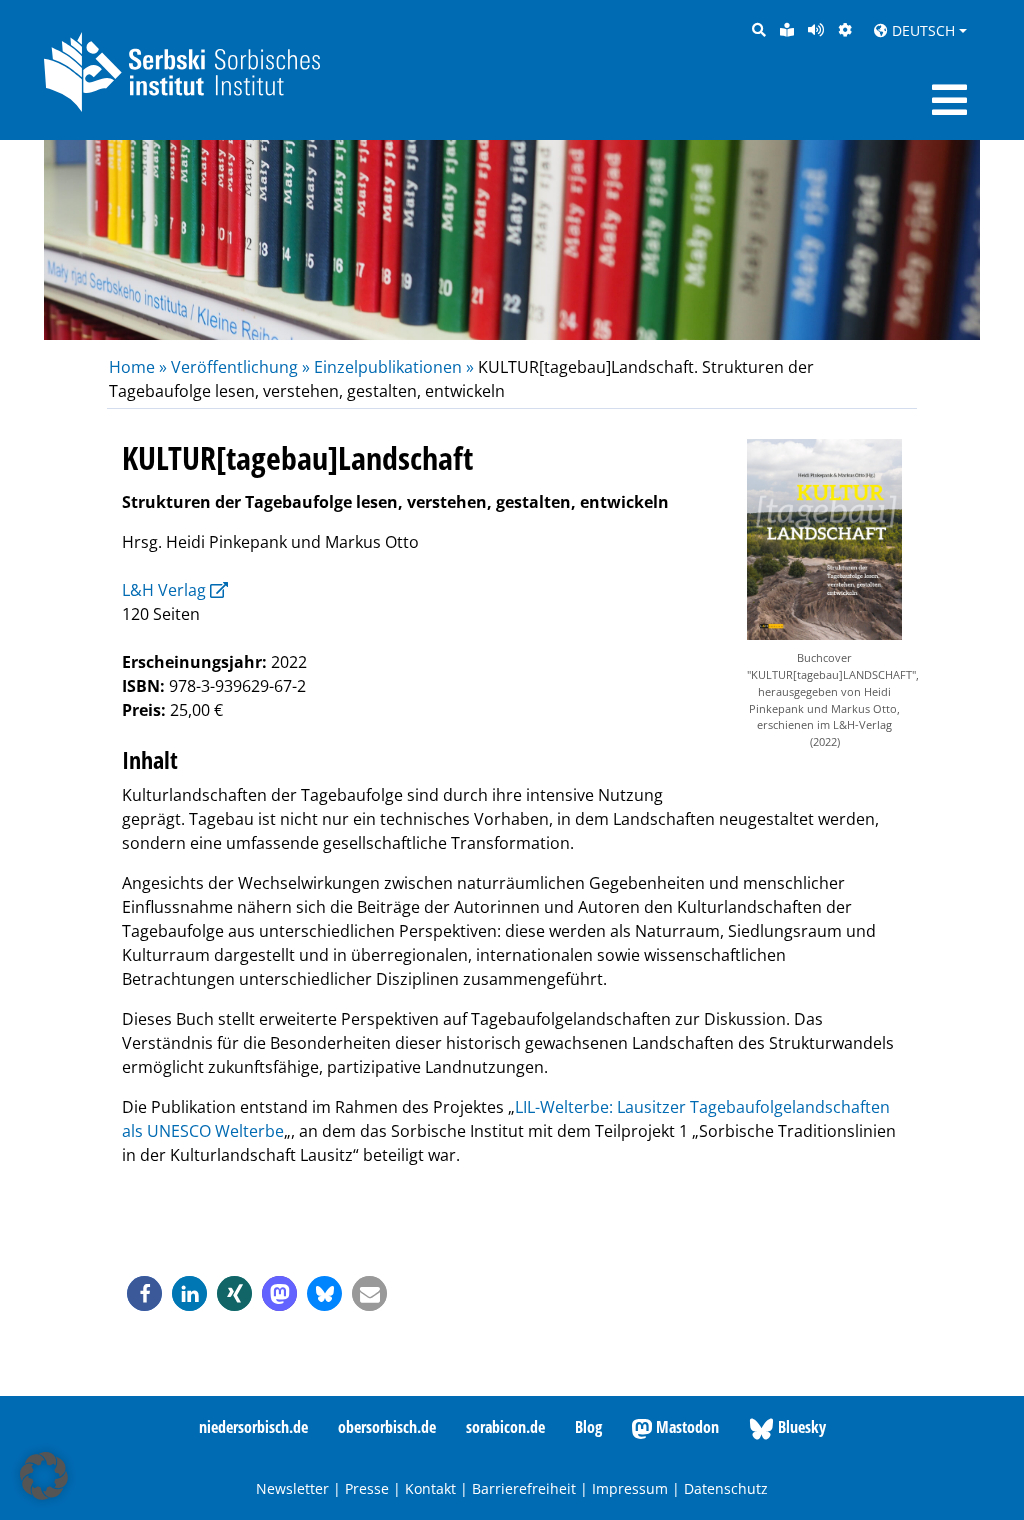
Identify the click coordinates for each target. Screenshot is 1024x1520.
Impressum (630, 1488)
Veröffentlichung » (240, 367)
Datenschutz (726, 1488)
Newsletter (292, 1488)
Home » (140, 367)
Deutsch (921, 30)
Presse (367, 1488)
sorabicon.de (505, 1427)
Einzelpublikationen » (394, 367)
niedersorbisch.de (253, 1427)
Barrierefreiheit (524, 1488)
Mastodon (685, 1427)
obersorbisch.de (387, 1427)
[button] (144, 1293)
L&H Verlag (164, 590)
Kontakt (430, 1488)
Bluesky (800, 1427)
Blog (588, 1427)
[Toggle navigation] (949, 100)
